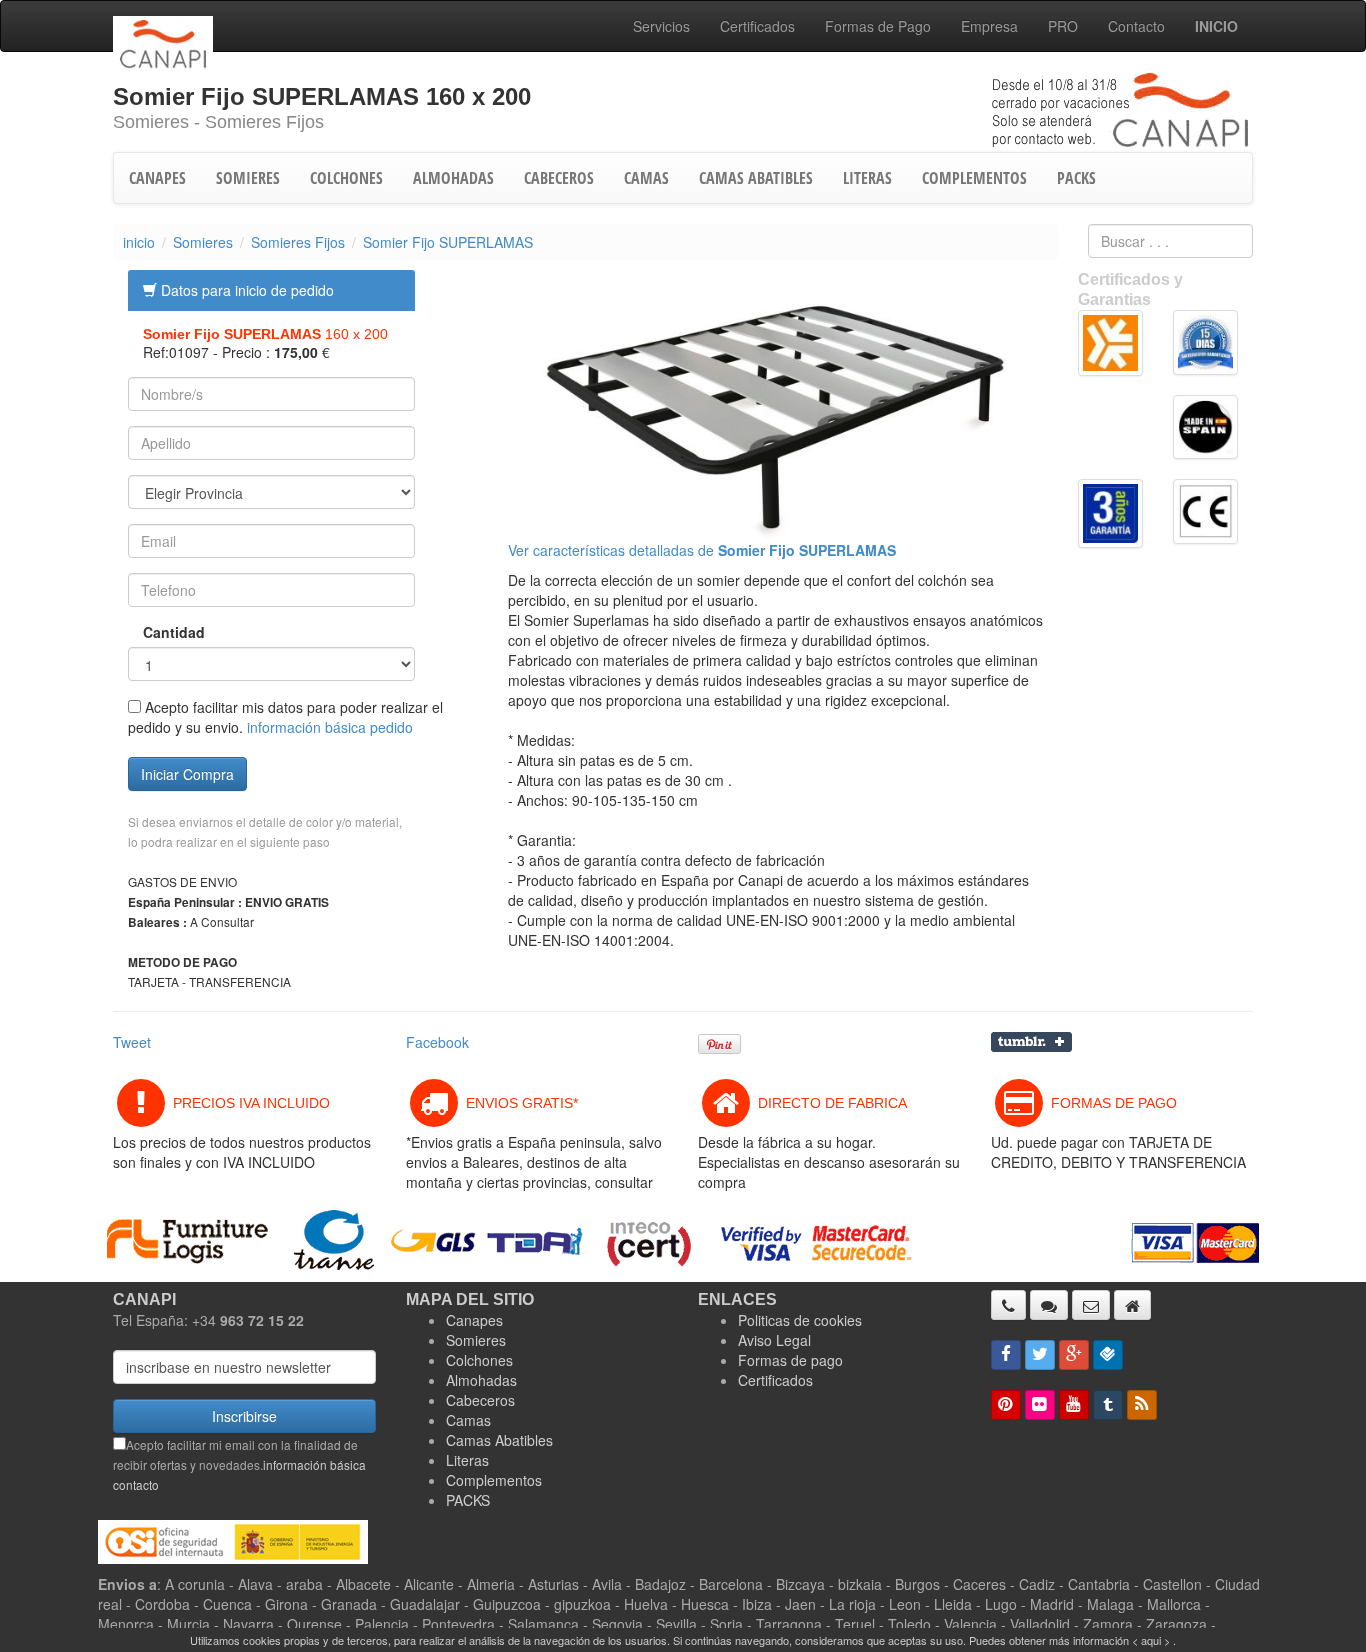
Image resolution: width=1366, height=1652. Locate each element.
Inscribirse (244, 1416)
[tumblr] (1108, 1405)
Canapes (474, 1320)
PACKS (1076, 178)
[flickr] (1040, 1405)
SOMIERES (248, 178)
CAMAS (646, 178)
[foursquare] (1108, 1355)
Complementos (494, 1480)
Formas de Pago (878, 26)
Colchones (479, 1360)
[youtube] (1074, 1405)
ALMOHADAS (453, 178)
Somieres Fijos (298, 242)
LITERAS (867, 178)
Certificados (757, 26)
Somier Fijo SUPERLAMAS (448, 242)
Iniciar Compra (187, 774)
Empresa (989, 26)
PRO (1063, 26)
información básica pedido (330, 727)
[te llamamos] (1008, 1305)
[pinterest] (1006, 1405)
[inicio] (1132, 1305)
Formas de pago (790, 1360)
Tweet (132, 1042)
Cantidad (159, 632)
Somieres (203, 242)
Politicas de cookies (800, 1320)
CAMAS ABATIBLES (756, 178)
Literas (467, 1460)
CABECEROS (559, 178)
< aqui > (1151, 1640)
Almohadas (481, 1380)
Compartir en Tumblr (1031, 1042)
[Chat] (1049, 1305)
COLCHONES (346, 178)
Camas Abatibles (499, 1440)
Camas (468, 1420)
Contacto (1136, 26)
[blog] (1142, 1405)
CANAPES (157, 178)
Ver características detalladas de (702, 550)
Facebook (437, 1042)
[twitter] (1040, 1355)
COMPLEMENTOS (974, 178)
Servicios (661, 26)
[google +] (1074, 1355)
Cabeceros (480, 1400)
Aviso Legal (774, 1340)
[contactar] (1091, 1305)
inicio (139, 242)
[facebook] (1006, 1355)
